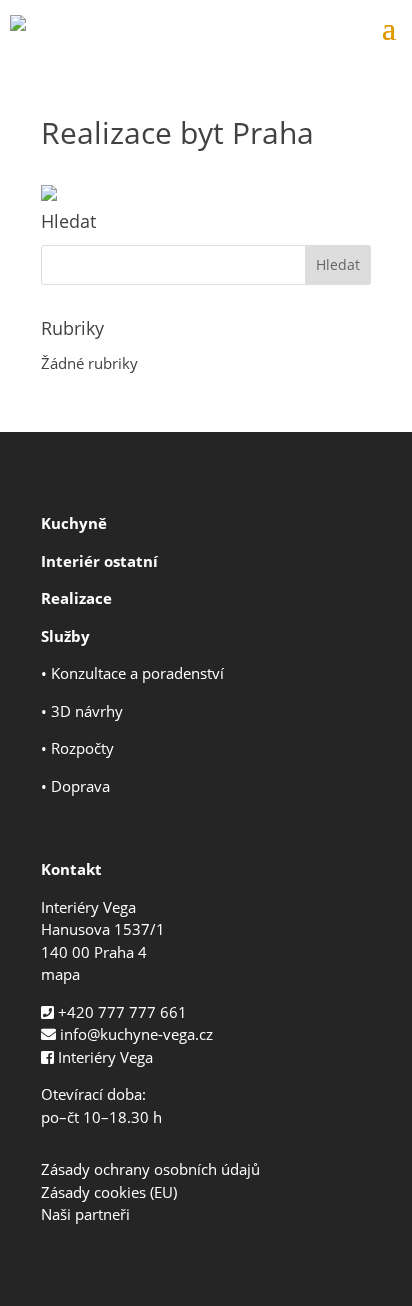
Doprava (80, 786)
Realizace (76, 598)
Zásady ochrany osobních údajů (150, 1169)
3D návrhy (87, 711)
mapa (60, 974)
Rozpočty (82, 748)
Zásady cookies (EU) (109, 1192)
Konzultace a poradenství (137, 673)
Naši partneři (85, 1214)
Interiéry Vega (105, 1057)
